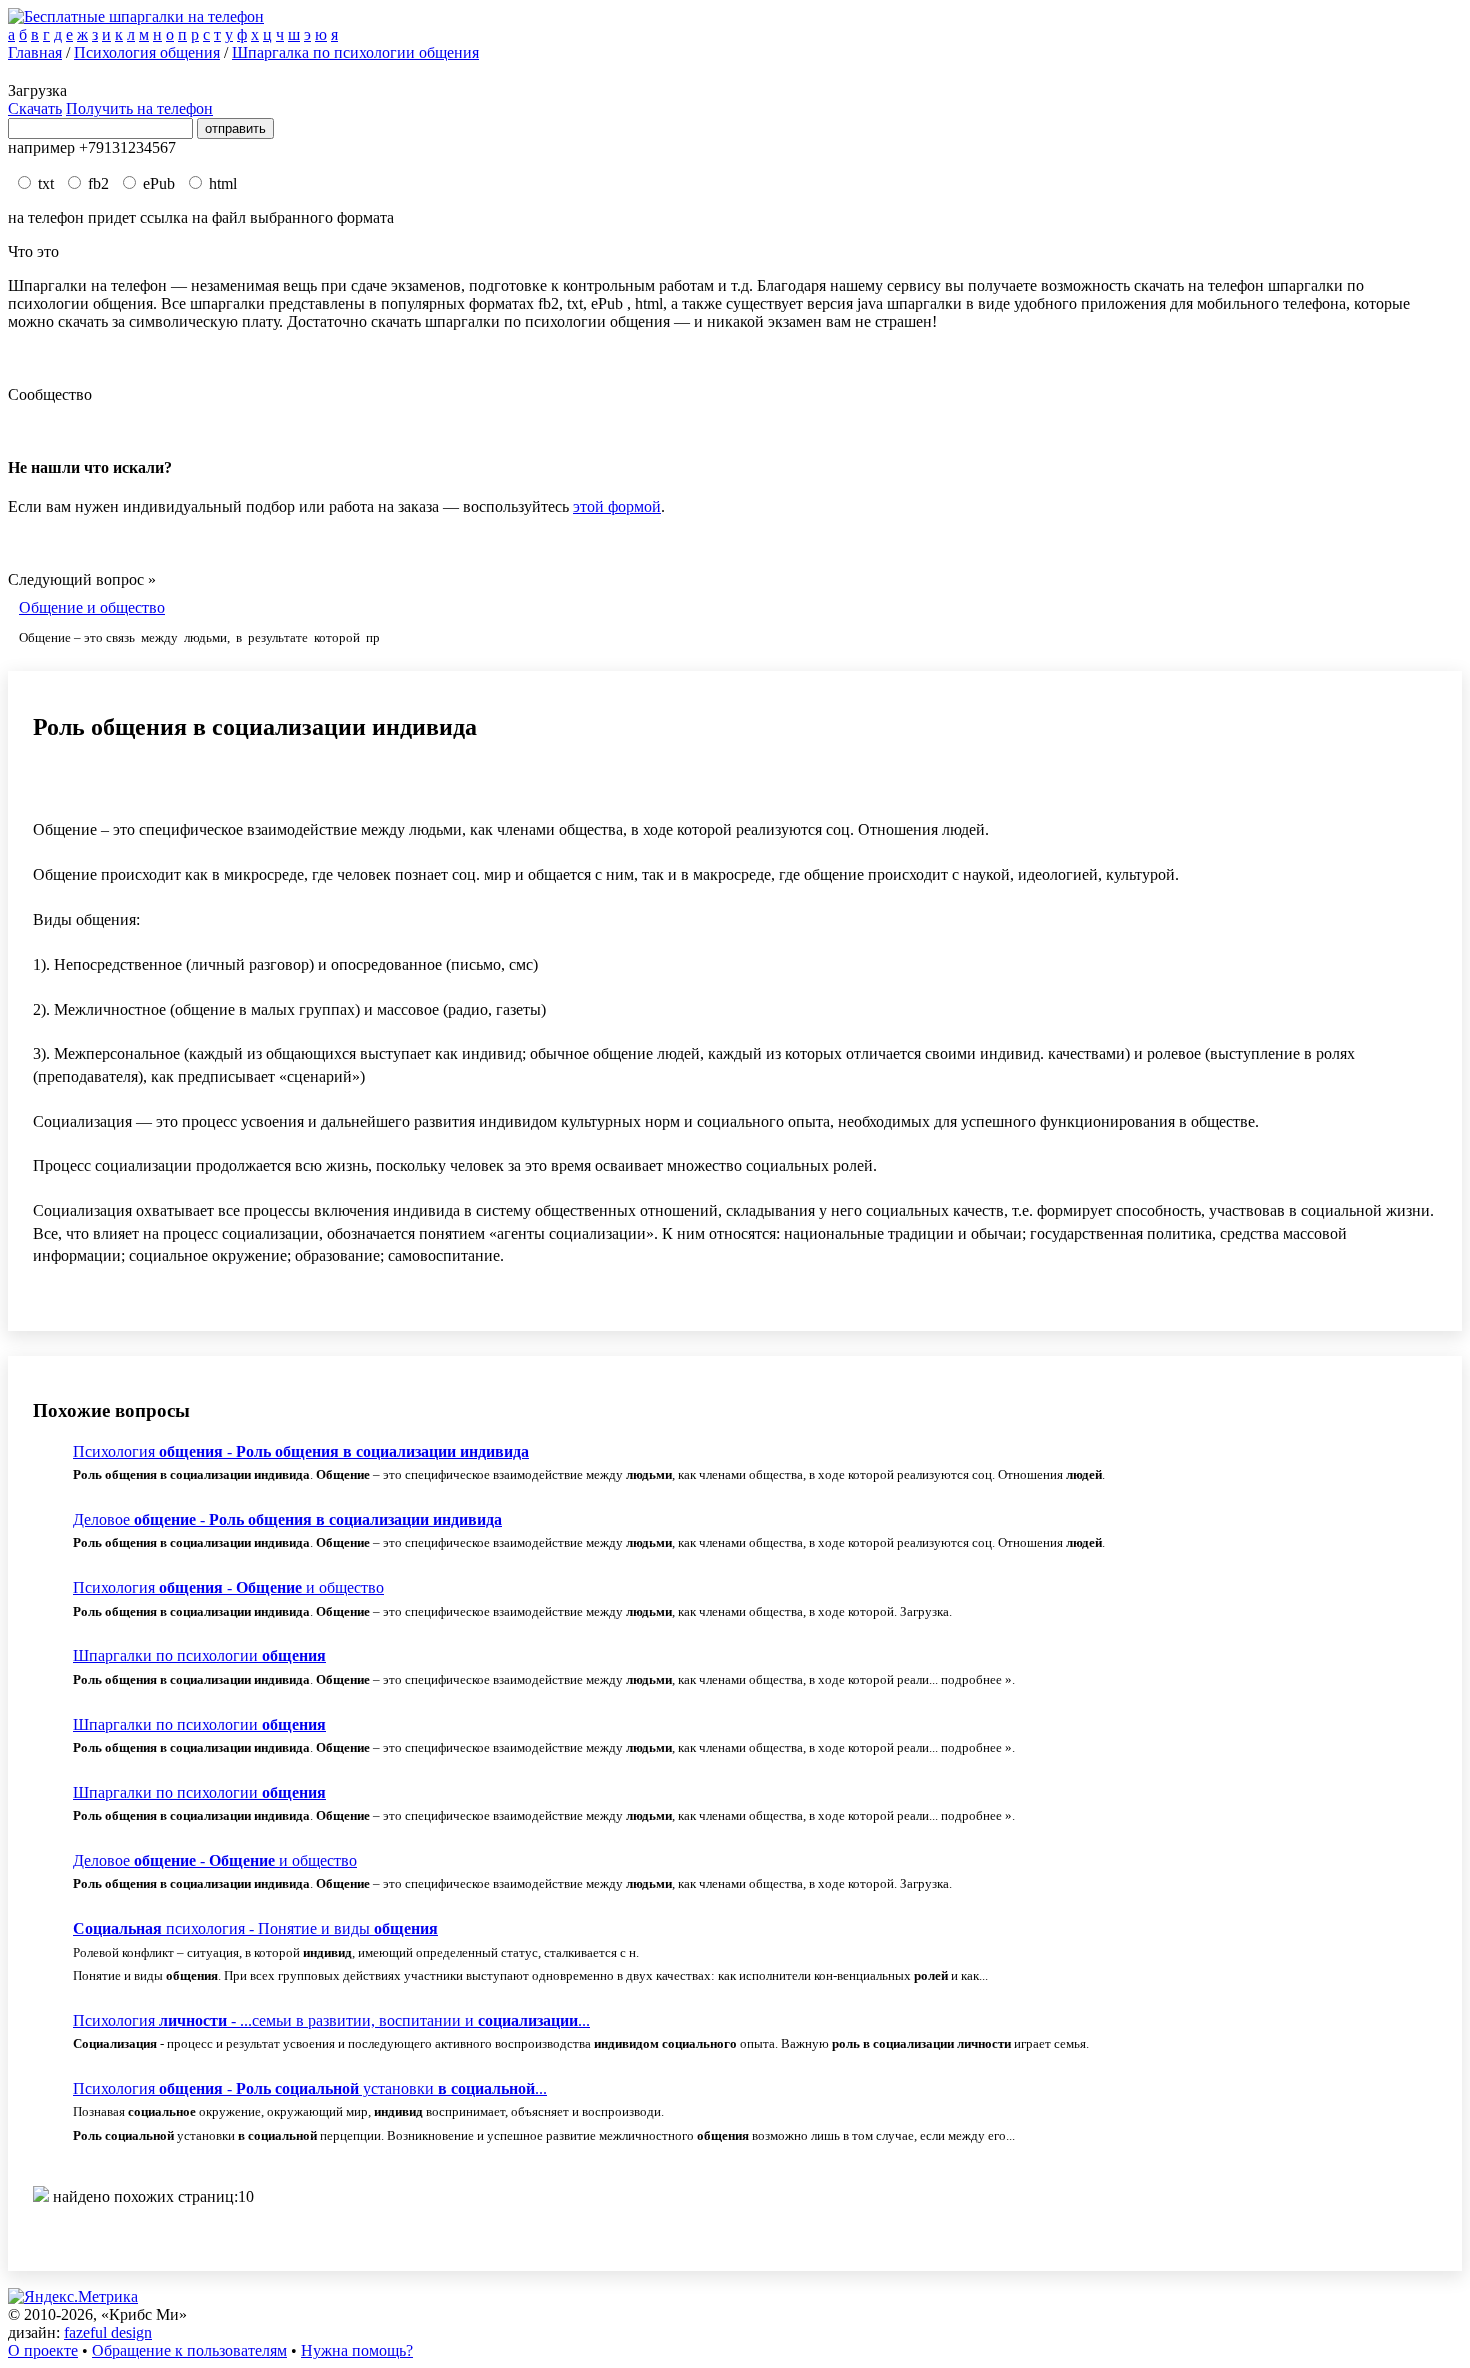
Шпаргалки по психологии (199, 1655)
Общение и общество (92, 607)
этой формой (617, 506)
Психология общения (147, 52)
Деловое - (287, 1519)
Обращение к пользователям (189, 2350)
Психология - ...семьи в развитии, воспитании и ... (331, 2020)
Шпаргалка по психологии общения (355, 52)
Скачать (35, 108)
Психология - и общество (228, 1587)
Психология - (301, 1451)
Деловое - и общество (215, 1860)
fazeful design (108, 2332)
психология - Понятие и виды (255, 1928)
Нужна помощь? (357, 2350)
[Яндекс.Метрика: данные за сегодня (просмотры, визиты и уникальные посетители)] (73, 2297)
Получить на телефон (139, 108)
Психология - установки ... (310, 2088)
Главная (35, 52)
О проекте (43, 2350)
